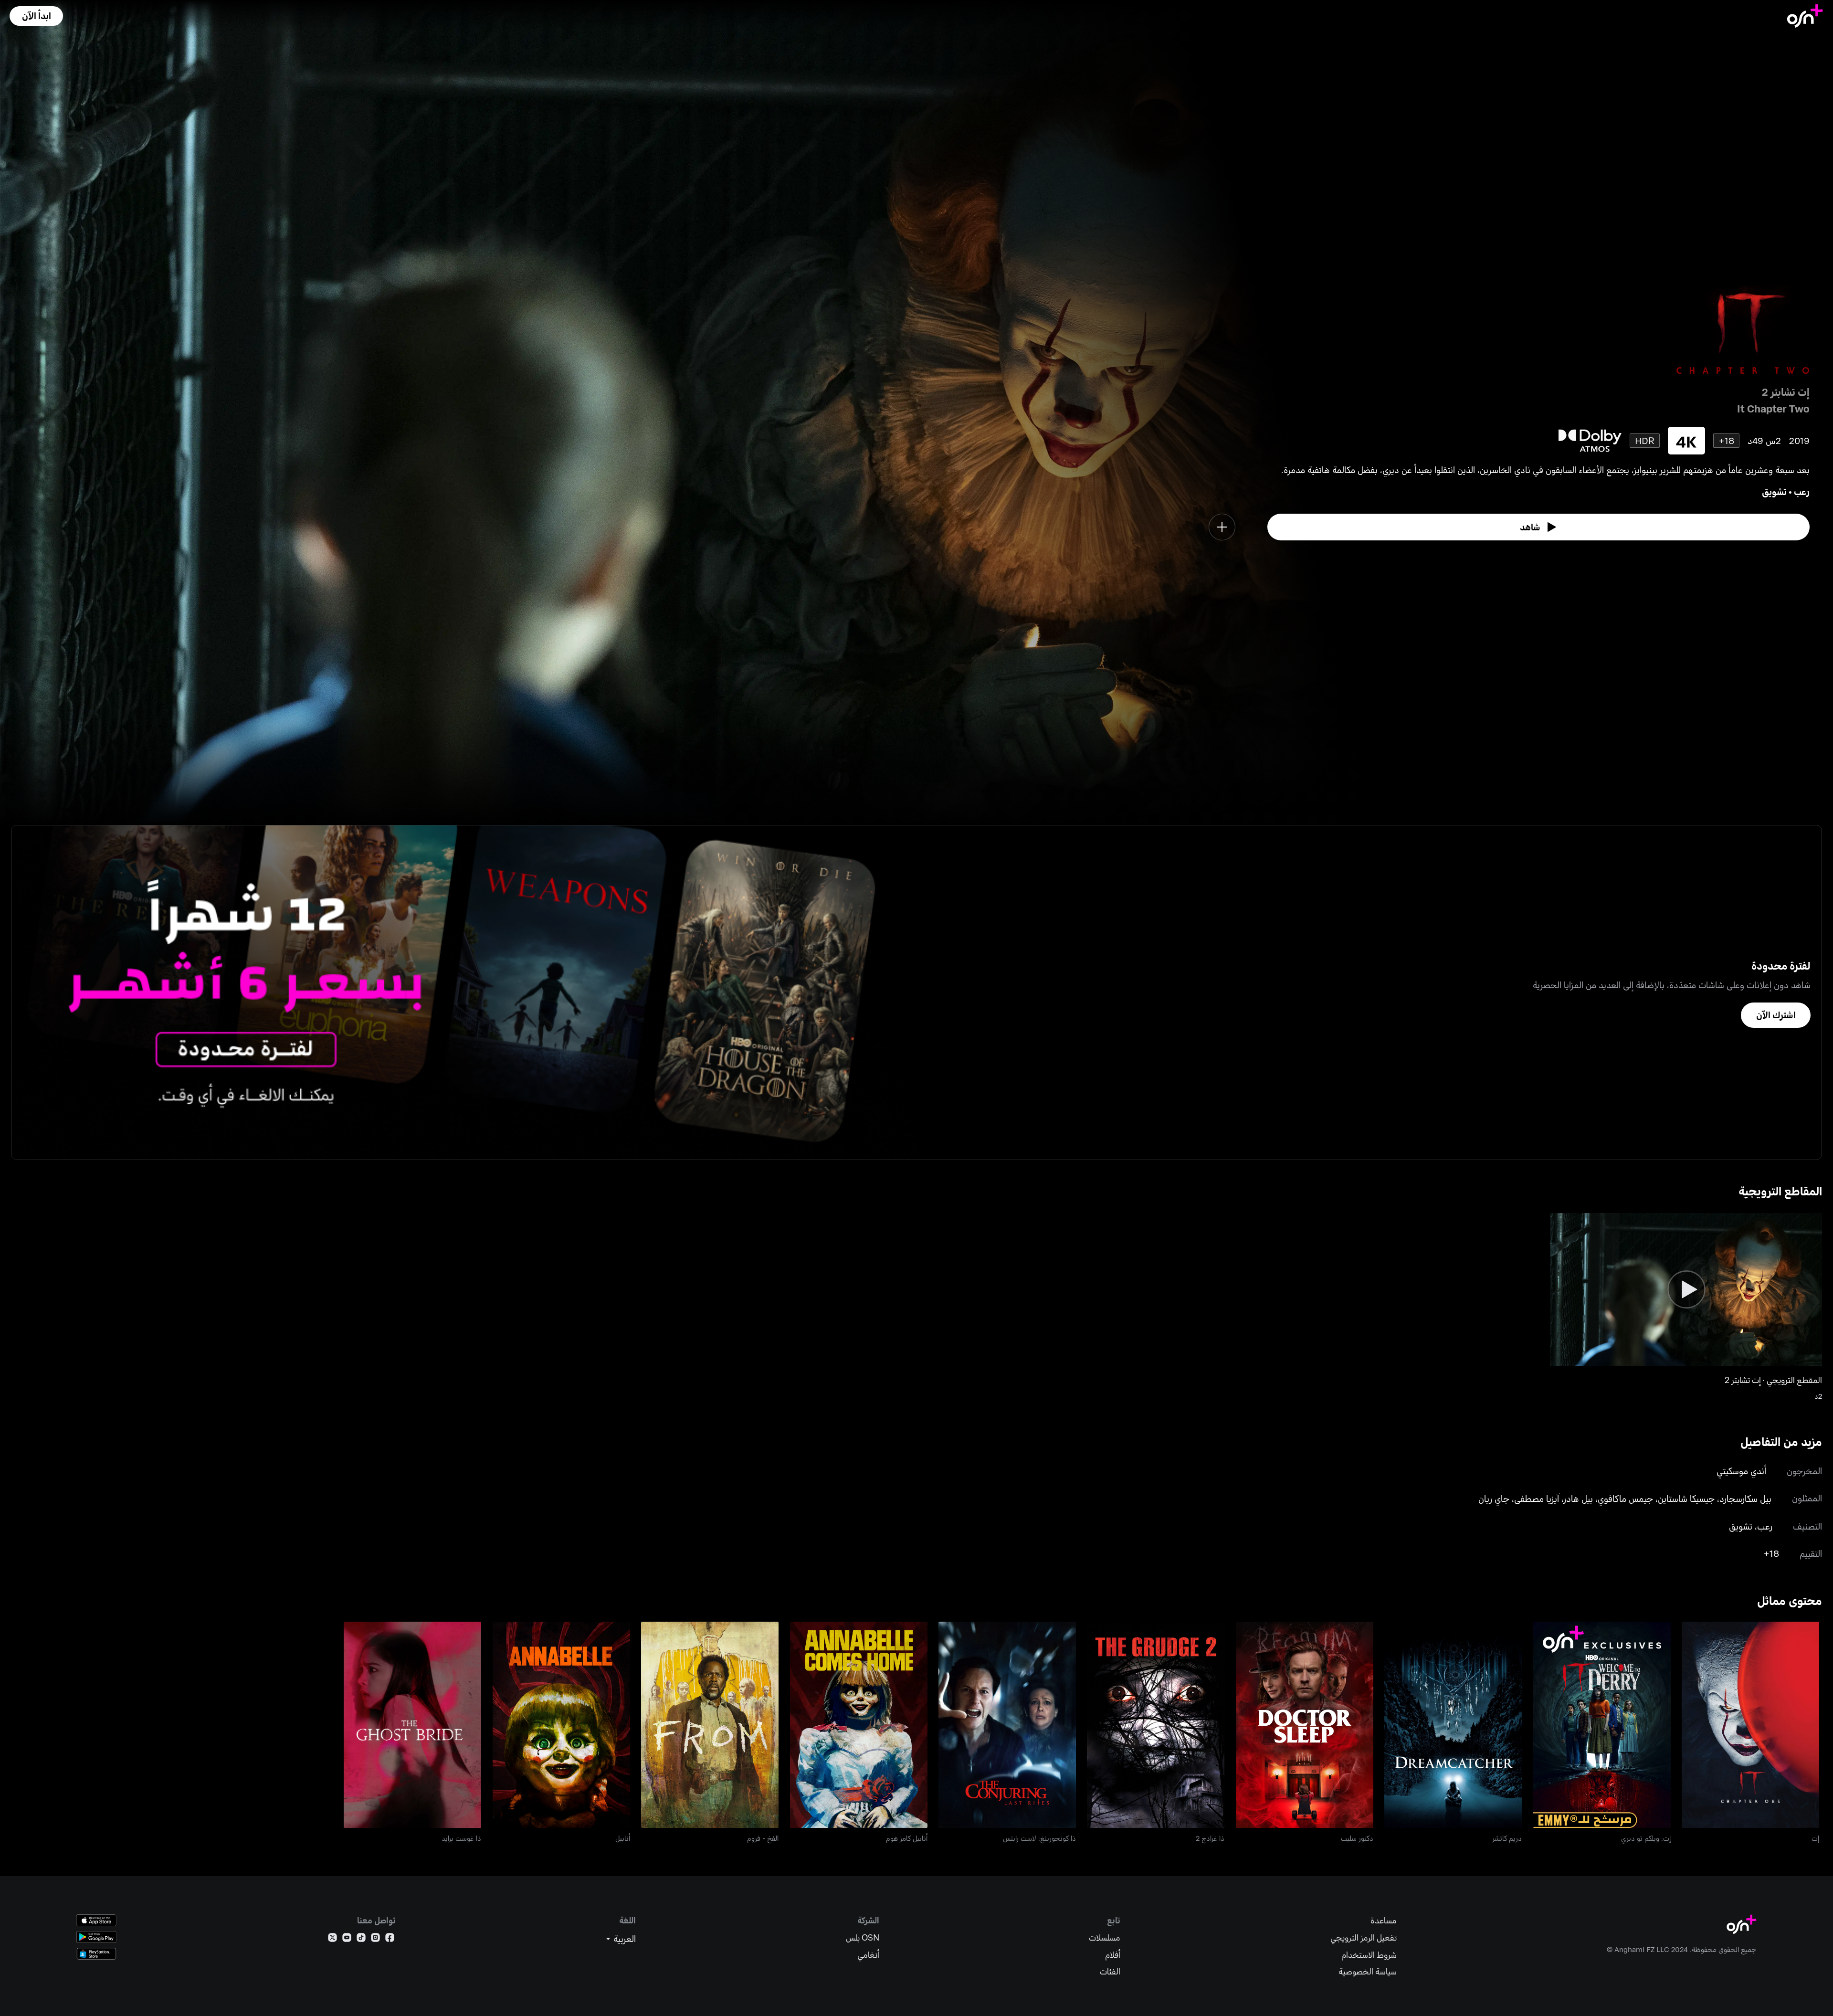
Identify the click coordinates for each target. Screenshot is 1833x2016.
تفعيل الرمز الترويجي (1364, 1937)
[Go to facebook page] (390, 1939)
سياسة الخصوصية (1368, 1971)
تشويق (1774, 491)
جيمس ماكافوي (1625, 1498)
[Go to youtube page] (347, 1939)
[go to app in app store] (96, 1920)
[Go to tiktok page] (361, 1939)
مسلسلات (1105, 1937)
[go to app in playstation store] (96, 1954)
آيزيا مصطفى (1537, 1498)
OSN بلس (863, 1937)
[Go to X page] (332, 1939)
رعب (1802, 491)
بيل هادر (1578, 1498)
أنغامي (868, 1955)
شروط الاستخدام (1369, 1955)
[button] (36, 16)
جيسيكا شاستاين (1686, 1498)
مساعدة (1384, 1920)
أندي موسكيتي (1741, 1471)
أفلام (1113, 1955)
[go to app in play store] (96, 1937)
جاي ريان (1494, 1498)
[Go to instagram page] (375, 1939)
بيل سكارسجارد (1745, 1498)
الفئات (1110, 1971)
